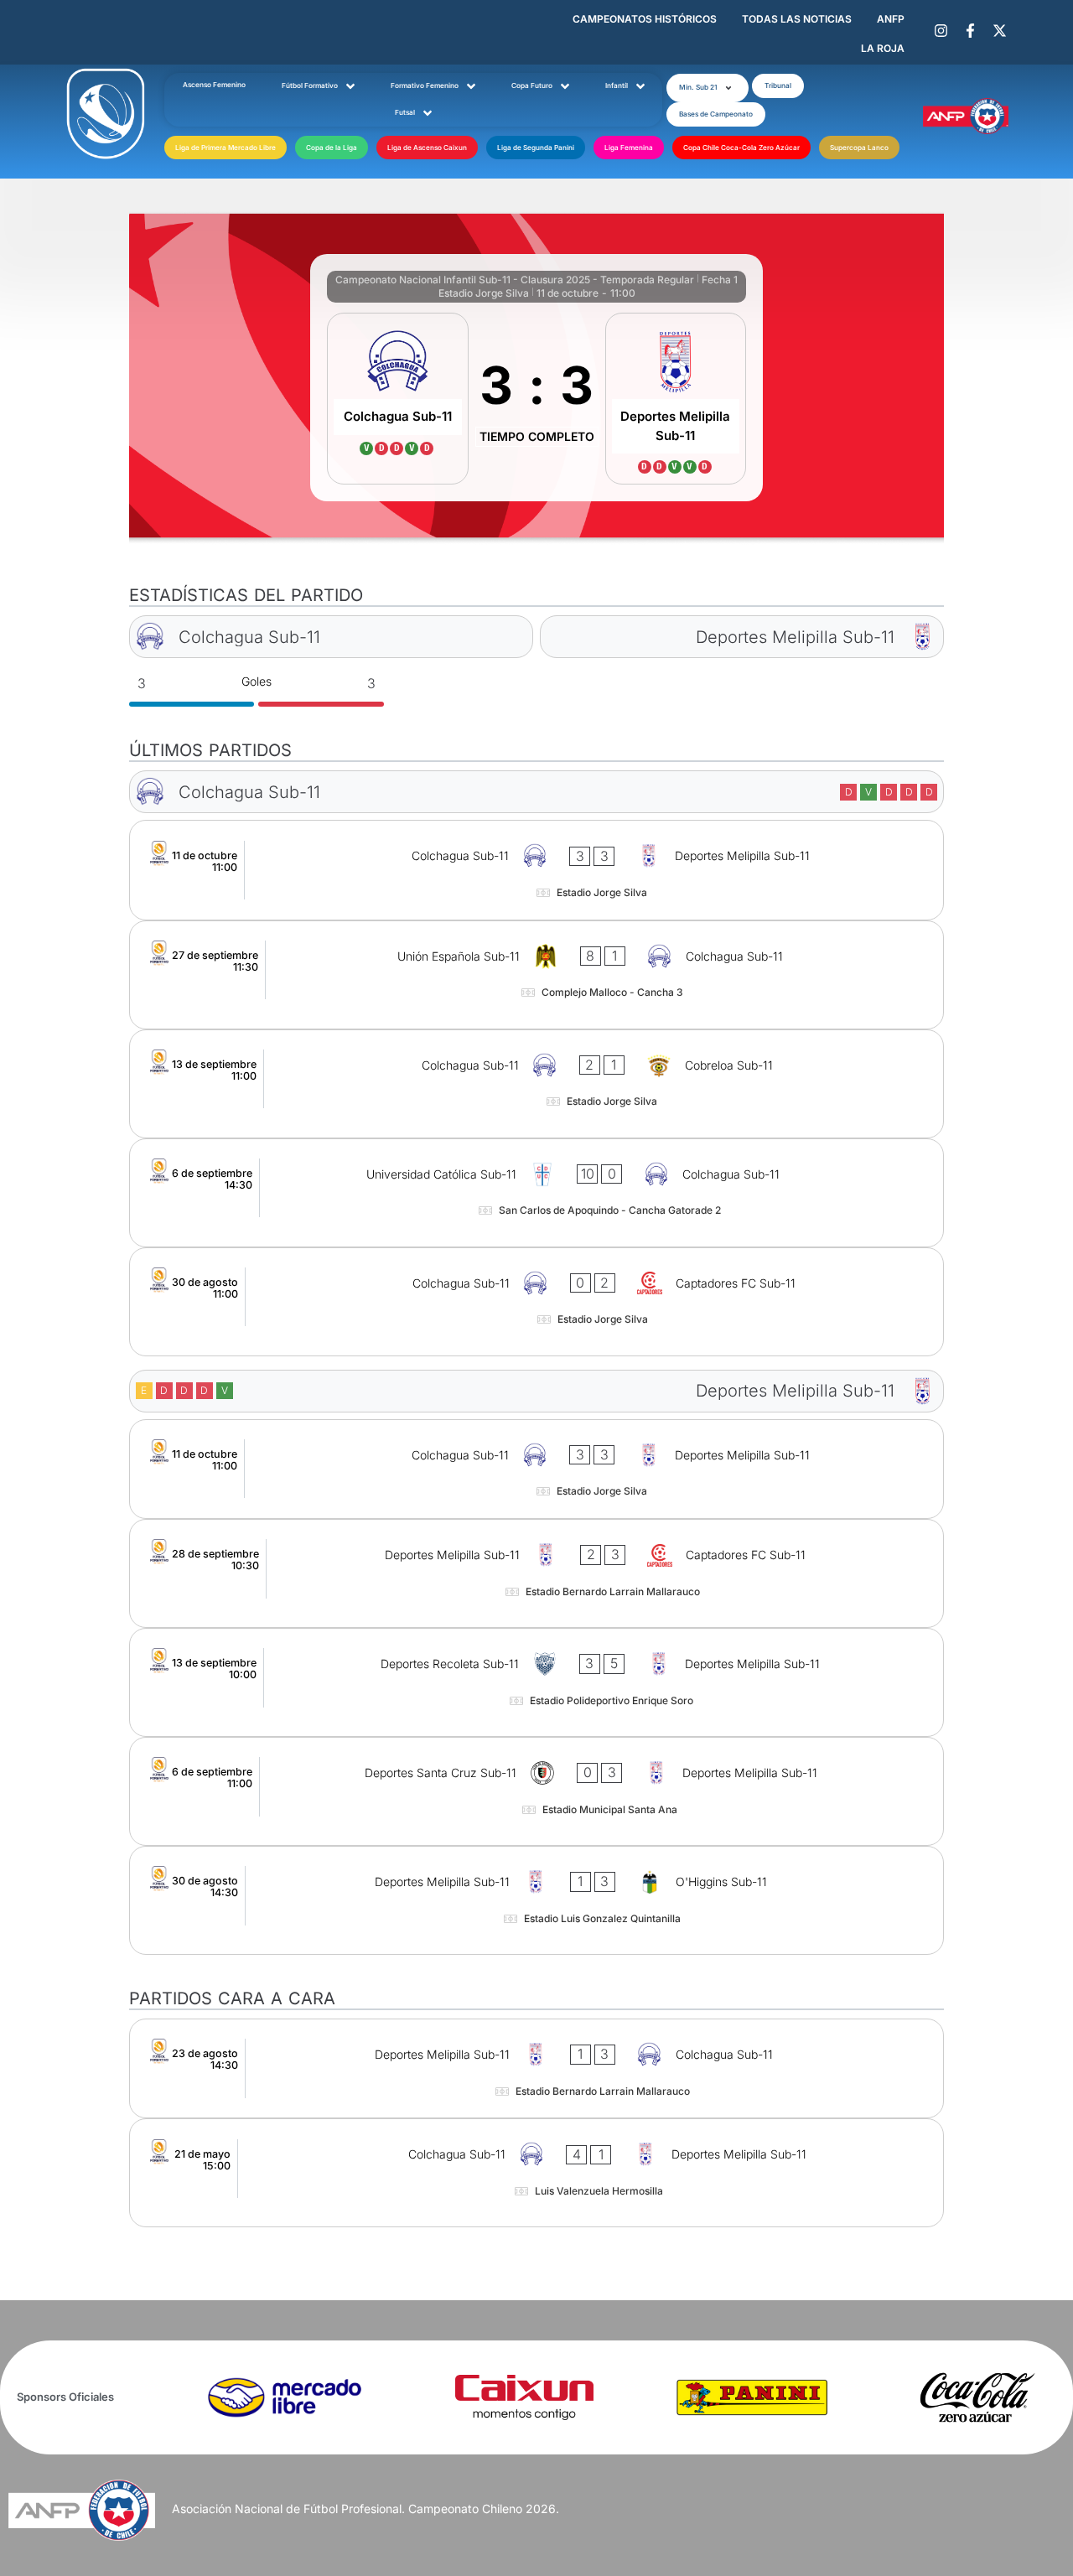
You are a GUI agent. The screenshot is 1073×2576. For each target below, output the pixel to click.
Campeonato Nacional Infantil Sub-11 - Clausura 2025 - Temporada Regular (515, 280)
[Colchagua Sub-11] (398, 399)
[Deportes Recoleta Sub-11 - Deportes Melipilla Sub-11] (537, 1682)
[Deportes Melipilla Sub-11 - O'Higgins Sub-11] (537, 1900)
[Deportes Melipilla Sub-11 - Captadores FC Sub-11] (537, 1573)
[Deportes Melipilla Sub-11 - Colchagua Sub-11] (537, 2068)
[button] (708, 88)
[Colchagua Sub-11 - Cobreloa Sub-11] (537, 1084)
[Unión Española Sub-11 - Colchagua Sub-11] (537, 975)
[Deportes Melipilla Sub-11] (676, 399)
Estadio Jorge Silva (484, 293)
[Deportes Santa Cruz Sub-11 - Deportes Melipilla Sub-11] (537, 1791)
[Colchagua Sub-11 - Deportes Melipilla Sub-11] (537, 870)
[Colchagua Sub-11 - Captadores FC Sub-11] (537, 1302)
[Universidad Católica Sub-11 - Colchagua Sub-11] (537, 1193)
